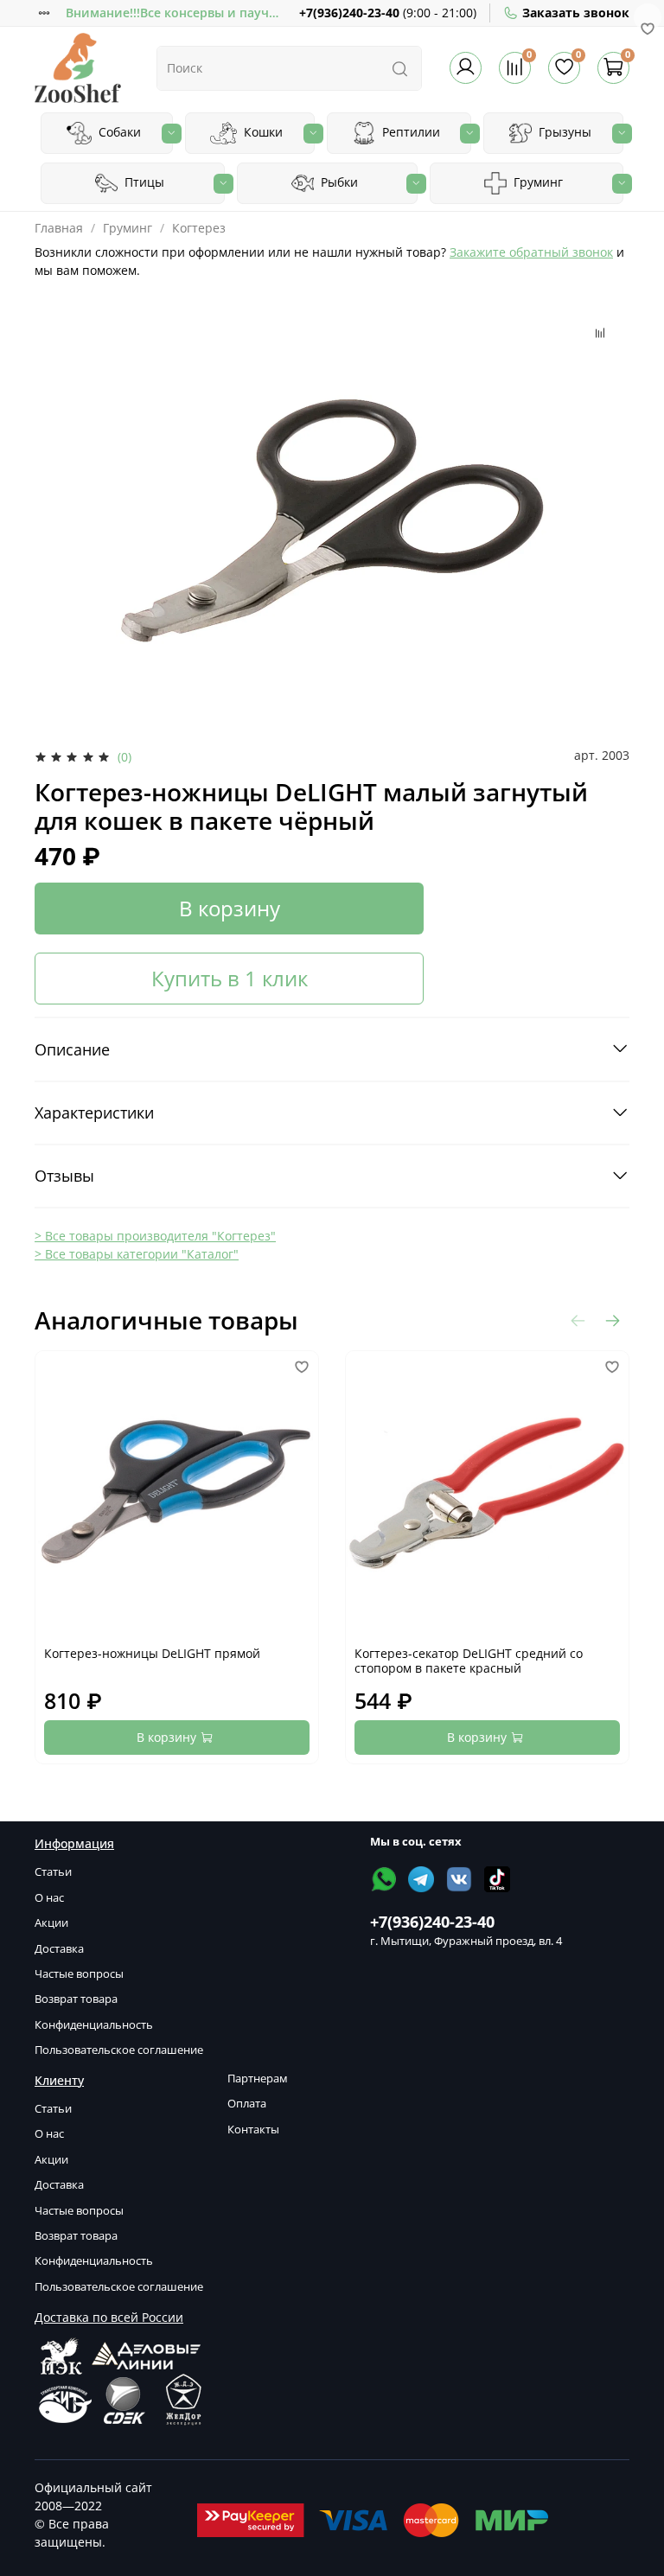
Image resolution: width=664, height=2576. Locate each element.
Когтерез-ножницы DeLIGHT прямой (152, 1653)
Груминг (536, 182)
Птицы (143, 182)
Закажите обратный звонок (531, 252)
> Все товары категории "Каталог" (137, 1254)
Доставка (59, 1949)
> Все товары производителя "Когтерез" (155, 1236)
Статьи (53, 1872)
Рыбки (338, 182)
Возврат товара (76, 1999)
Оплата (247, 2104)
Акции (51, 1923)
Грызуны (563, 132)
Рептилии (409, 132)
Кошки (262, 132)
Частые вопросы (79, 1974)
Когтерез (199, 228)
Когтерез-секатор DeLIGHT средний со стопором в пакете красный (469, 1661)
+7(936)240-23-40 (349, 13)
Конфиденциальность (94, 2025)
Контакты (253, 2130)
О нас (49, 1898)
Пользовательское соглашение (119, 2050)
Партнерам (258, 2079)
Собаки (118, 132)
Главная (59, 228)
